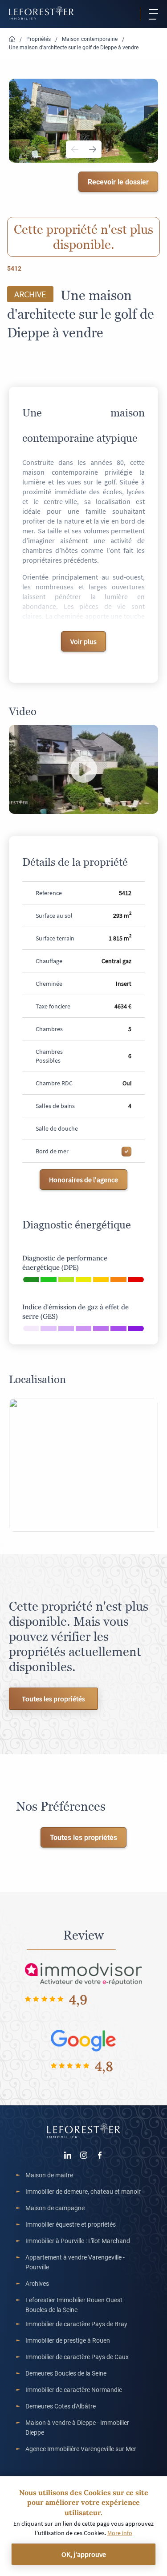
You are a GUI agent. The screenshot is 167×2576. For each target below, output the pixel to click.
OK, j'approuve (84, 2554)
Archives (37, 2283)
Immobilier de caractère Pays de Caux (77, 2357)
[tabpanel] (83, 120)
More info (120, 2533)
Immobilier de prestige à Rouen (68, 2340)
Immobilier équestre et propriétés (71, 2224)
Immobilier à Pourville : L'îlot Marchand (78, 2241)
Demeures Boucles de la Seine (66, 2373)
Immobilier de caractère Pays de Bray (76, 2324)
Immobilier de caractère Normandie (74, 2390)
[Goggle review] (84, 2040)
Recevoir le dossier (118, 182)
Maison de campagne (55, 2208)
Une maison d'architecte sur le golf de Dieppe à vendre (74, 47)
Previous (75, 149)
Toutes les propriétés (53, 1699)
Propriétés (39, 39)
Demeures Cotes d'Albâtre (61, 2406)
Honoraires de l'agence (83, 1180)
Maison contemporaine (90, 39)
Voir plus (83, 641)
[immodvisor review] (83, 1974)
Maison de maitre (49, 2175)
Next (93, 149)
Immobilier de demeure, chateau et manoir (83, 2191)
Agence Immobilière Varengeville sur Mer (81, 2449)
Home (12, 39)
